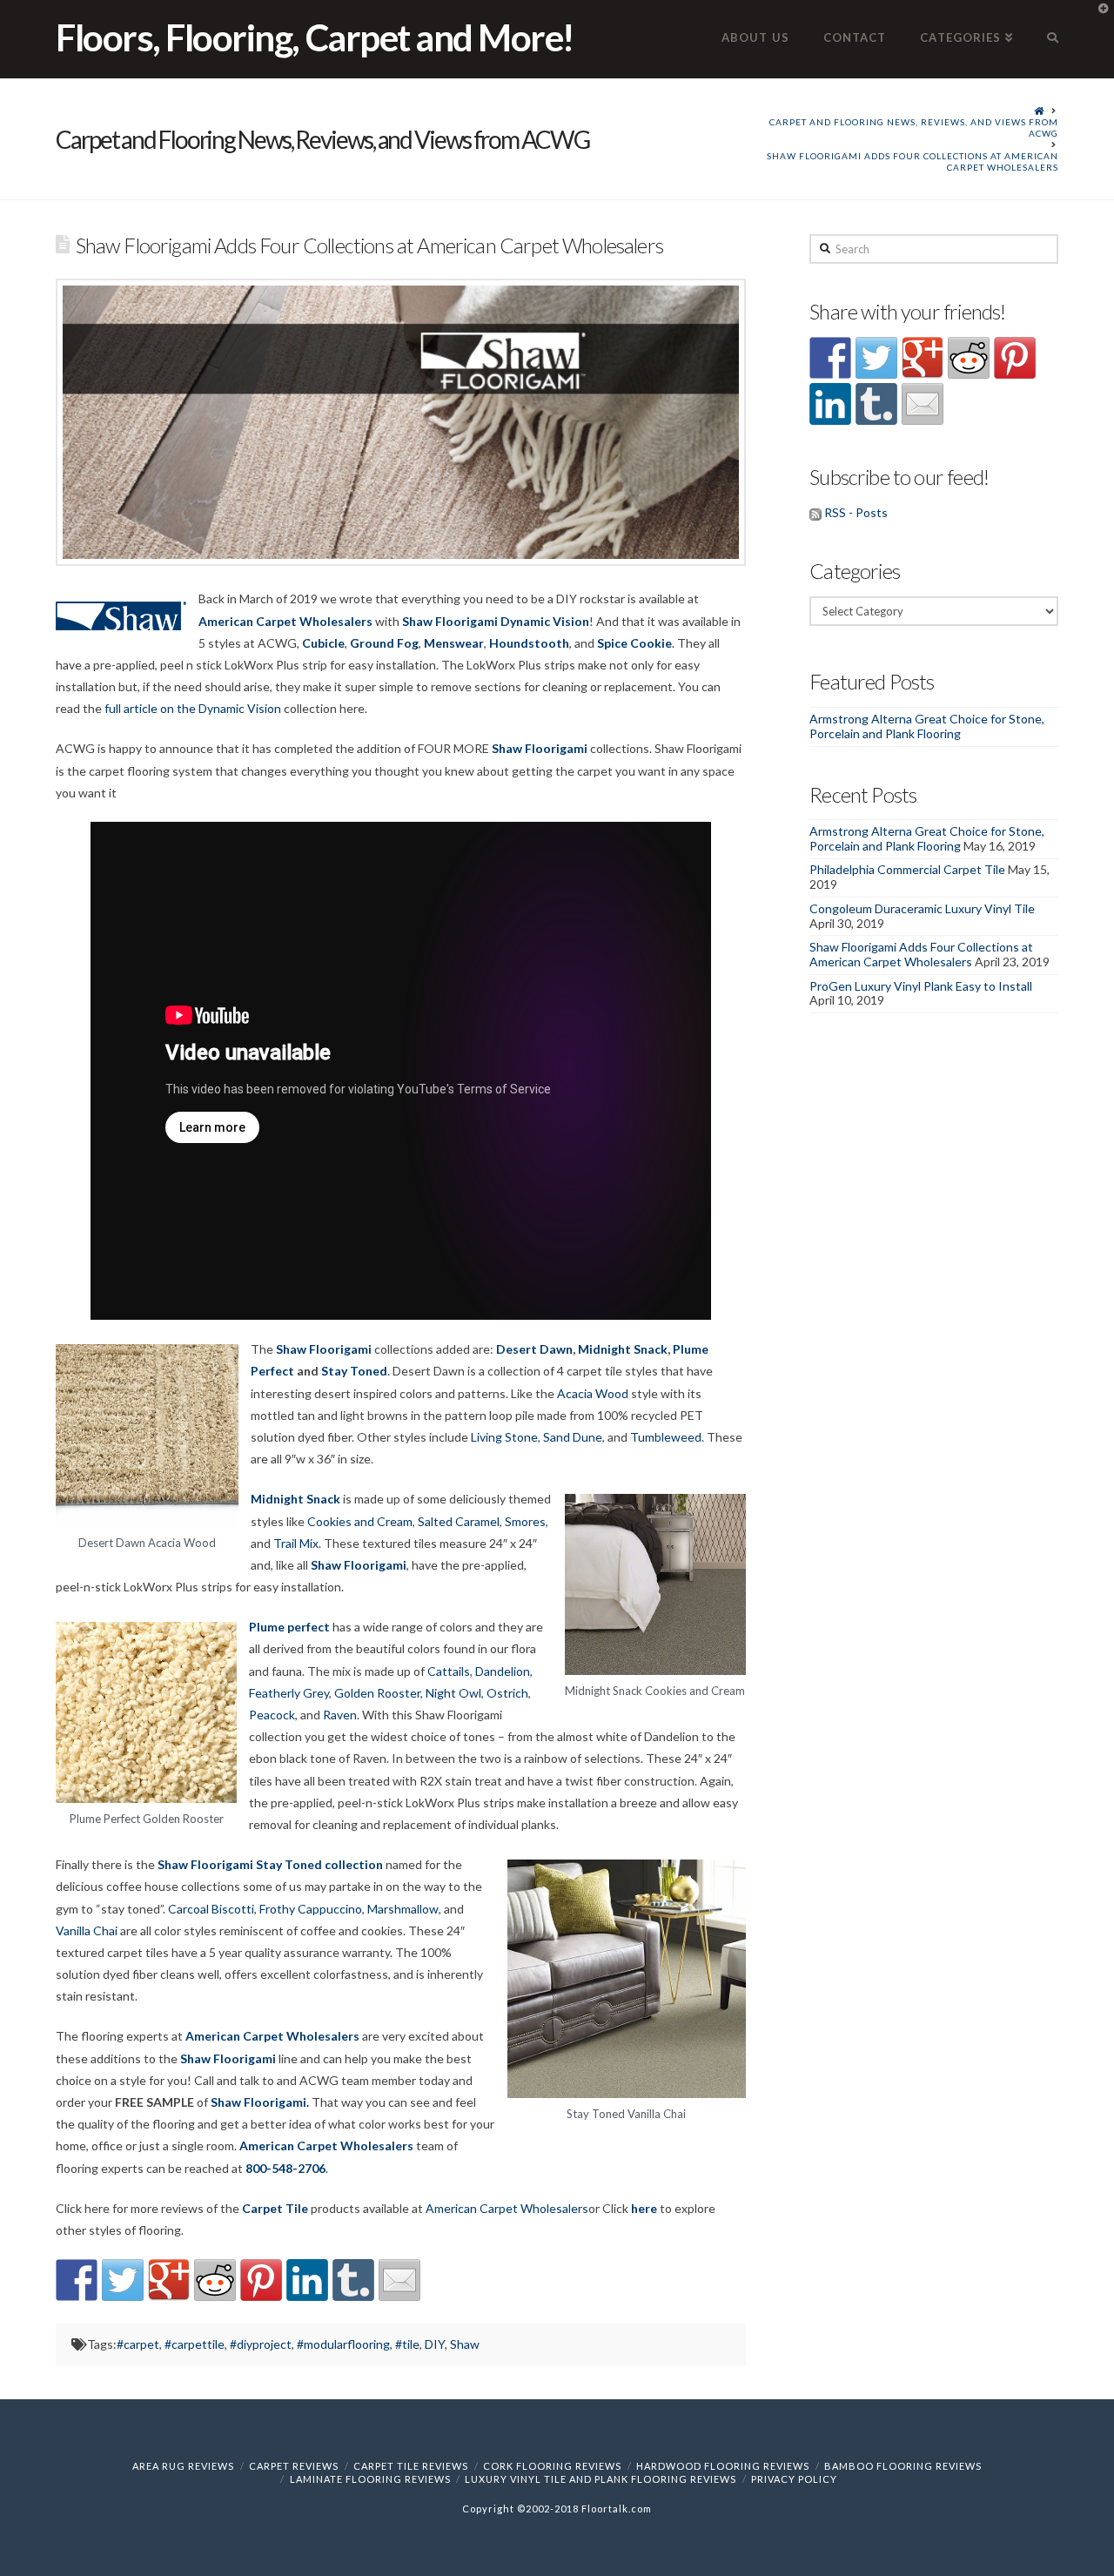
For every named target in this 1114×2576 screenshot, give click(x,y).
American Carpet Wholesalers (285, 621)
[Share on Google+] (169, 2280)
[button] (1097, 17)
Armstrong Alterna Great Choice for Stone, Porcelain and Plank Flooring (927, 726)
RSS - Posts (856, 512)
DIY (435, 2344)
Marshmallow (403, 1909)
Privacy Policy (794, 2479)
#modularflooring (343, 2344)
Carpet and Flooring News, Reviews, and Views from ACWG (914, 128)
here (644, 2208)
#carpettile (195, 2344)
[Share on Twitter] (123, 2280)
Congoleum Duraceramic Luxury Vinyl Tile (922, 908)
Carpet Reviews (294, 2466)
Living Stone (504, 1437)
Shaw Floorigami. (260, 2102)
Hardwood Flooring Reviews (723, 2466)
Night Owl (453, 1693)
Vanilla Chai (87, 1930)
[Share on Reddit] (215, 2280)
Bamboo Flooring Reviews (903, 2466)
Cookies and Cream (360, 1521)
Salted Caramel (459, 1521)
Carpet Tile (275, 2208)
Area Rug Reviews (183, 2466)
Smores (525, 1521)
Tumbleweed (666, 1437)
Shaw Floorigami (228, 2058)
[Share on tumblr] (353, 2280)
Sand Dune (573, 1437)
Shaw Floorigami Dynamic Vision (496, 621)
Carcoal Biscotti (211, 1909)
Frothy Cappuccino (311, 1909)
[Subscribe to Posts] (815, 512)
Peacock (272, 1715)
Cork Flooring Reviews (552, 2466)
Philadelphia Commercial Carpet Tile (907, 869)
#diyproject (261, 2344)
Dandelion (503, 1671)
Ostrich (507, 1693)
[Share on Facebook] (77, 2280)
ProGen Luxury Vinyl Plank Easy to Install (921, 986)
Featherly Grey (289, 1693)
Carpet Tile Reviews (411, 2466)
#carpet (138, 2344)
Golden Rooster (377, 1693)
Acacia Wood (593, 1393)
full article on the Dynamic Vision (193, 708)
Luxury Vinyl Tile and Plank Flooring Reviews (601, 2479)
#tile (407, 2344)
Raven (340, 1715)
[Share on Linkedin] (307, 2280)
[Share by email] (399, 2280)
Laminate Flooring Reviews (370, 2479)
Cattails (449, 1671)
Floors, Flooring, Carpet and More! (315, 37)
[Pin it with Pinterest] (261, 2280)
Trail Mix (296, 1543)
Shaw (465, 2344)
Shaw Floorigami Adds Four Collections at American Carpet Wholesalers (913, 161)
